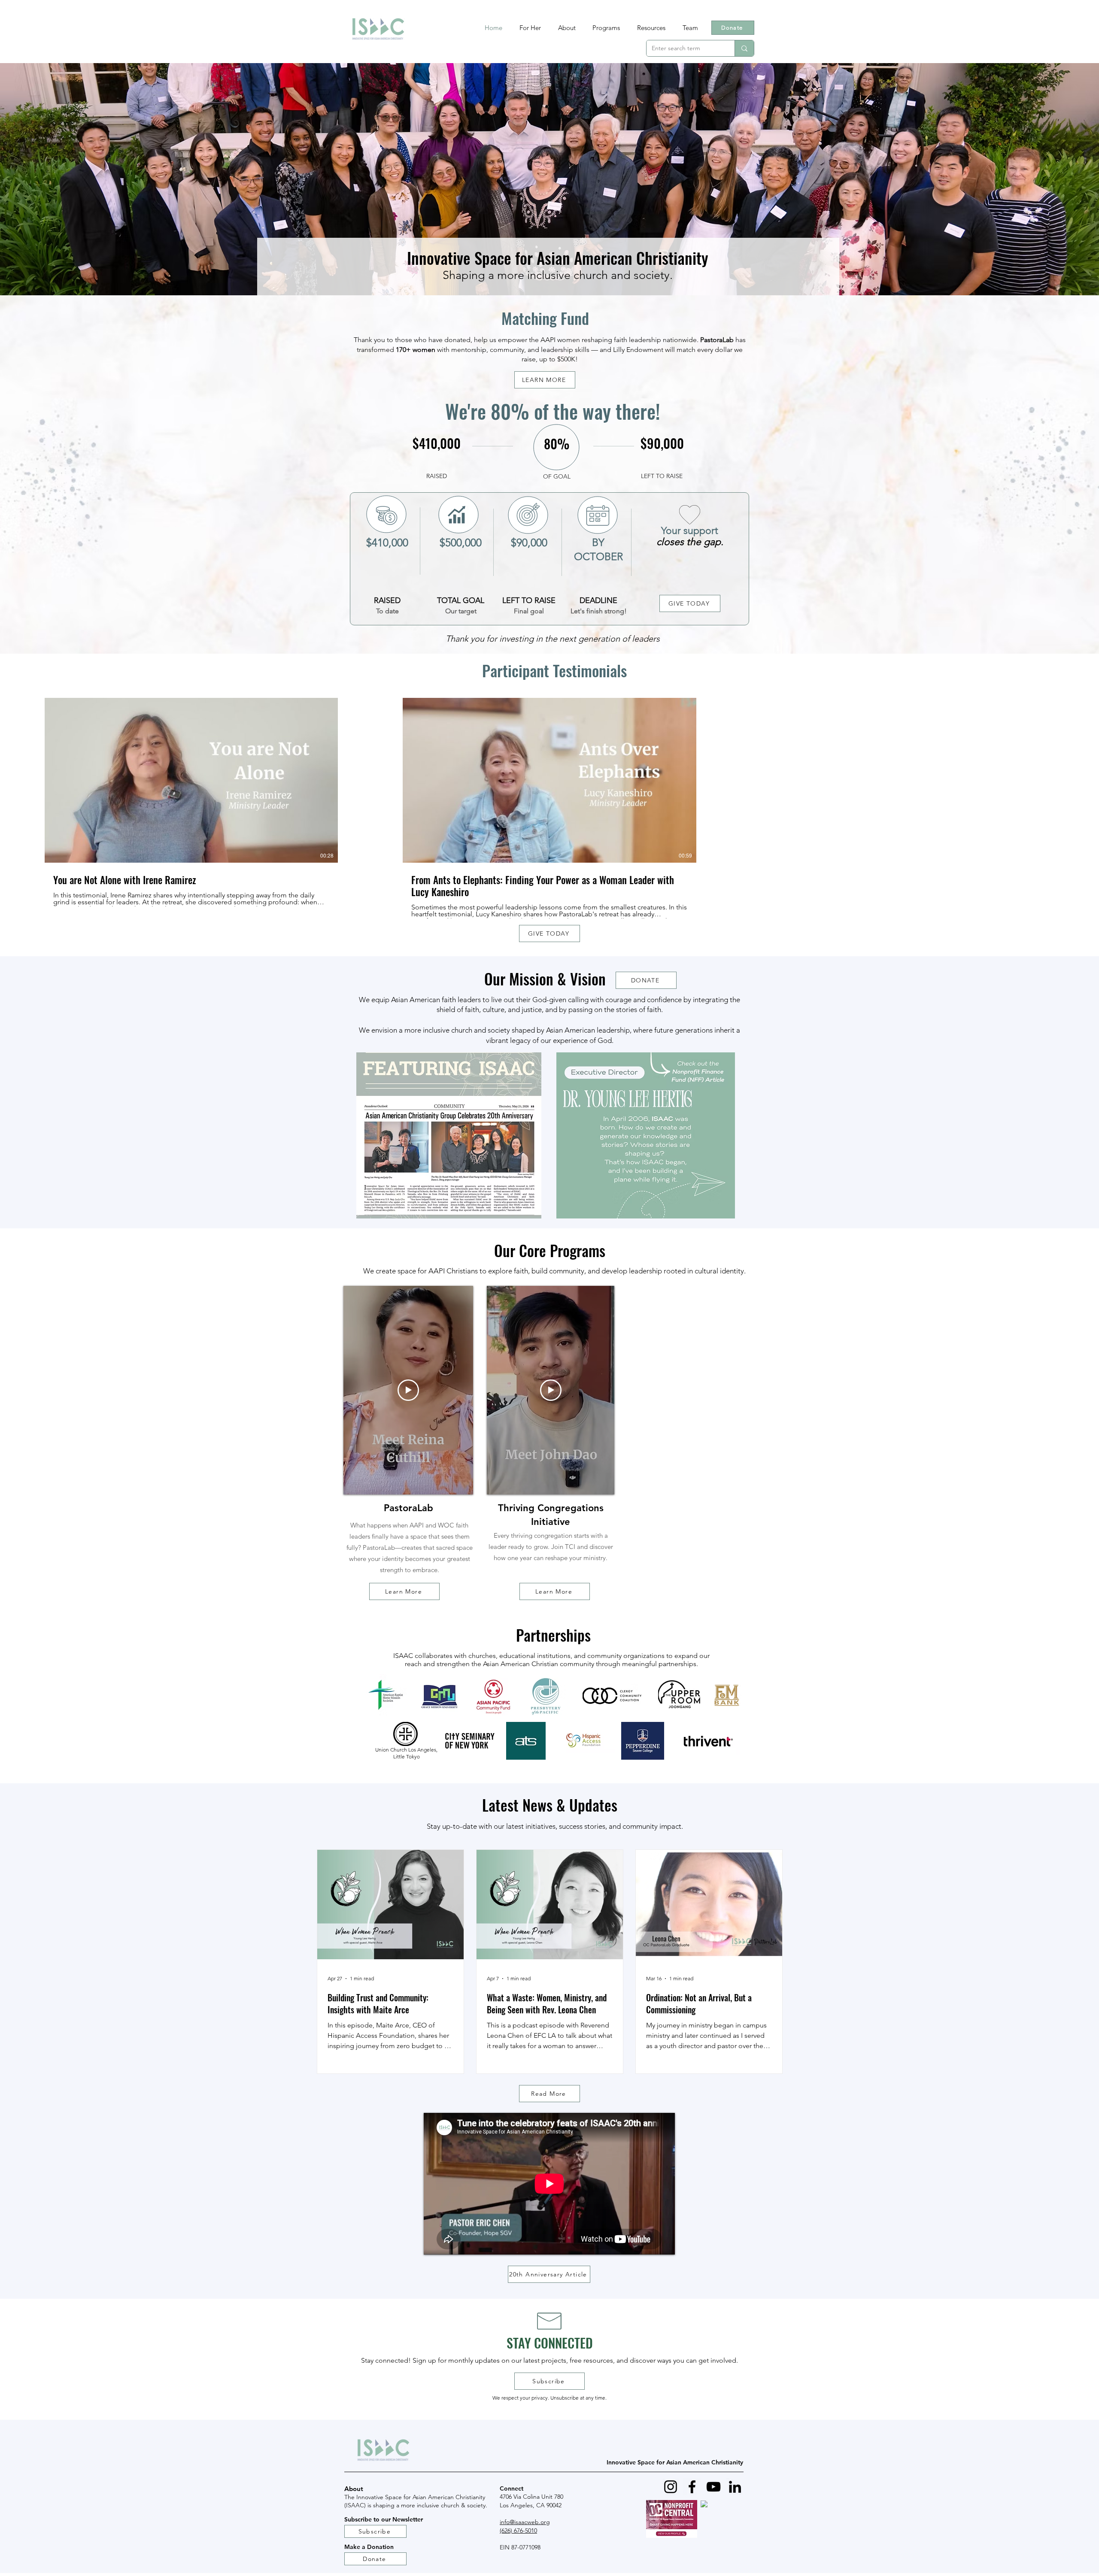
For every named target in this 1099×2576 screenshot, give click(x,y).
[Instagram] (671, 2487)
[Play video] (408, 1390)
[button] (607, 28)
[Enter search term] (744, 48)
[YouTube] (713, 2487)
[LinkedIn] (735, 2487)
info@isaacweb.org (525, 2522)
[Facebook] (692, 2487)
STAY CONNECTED (550, 2343)
